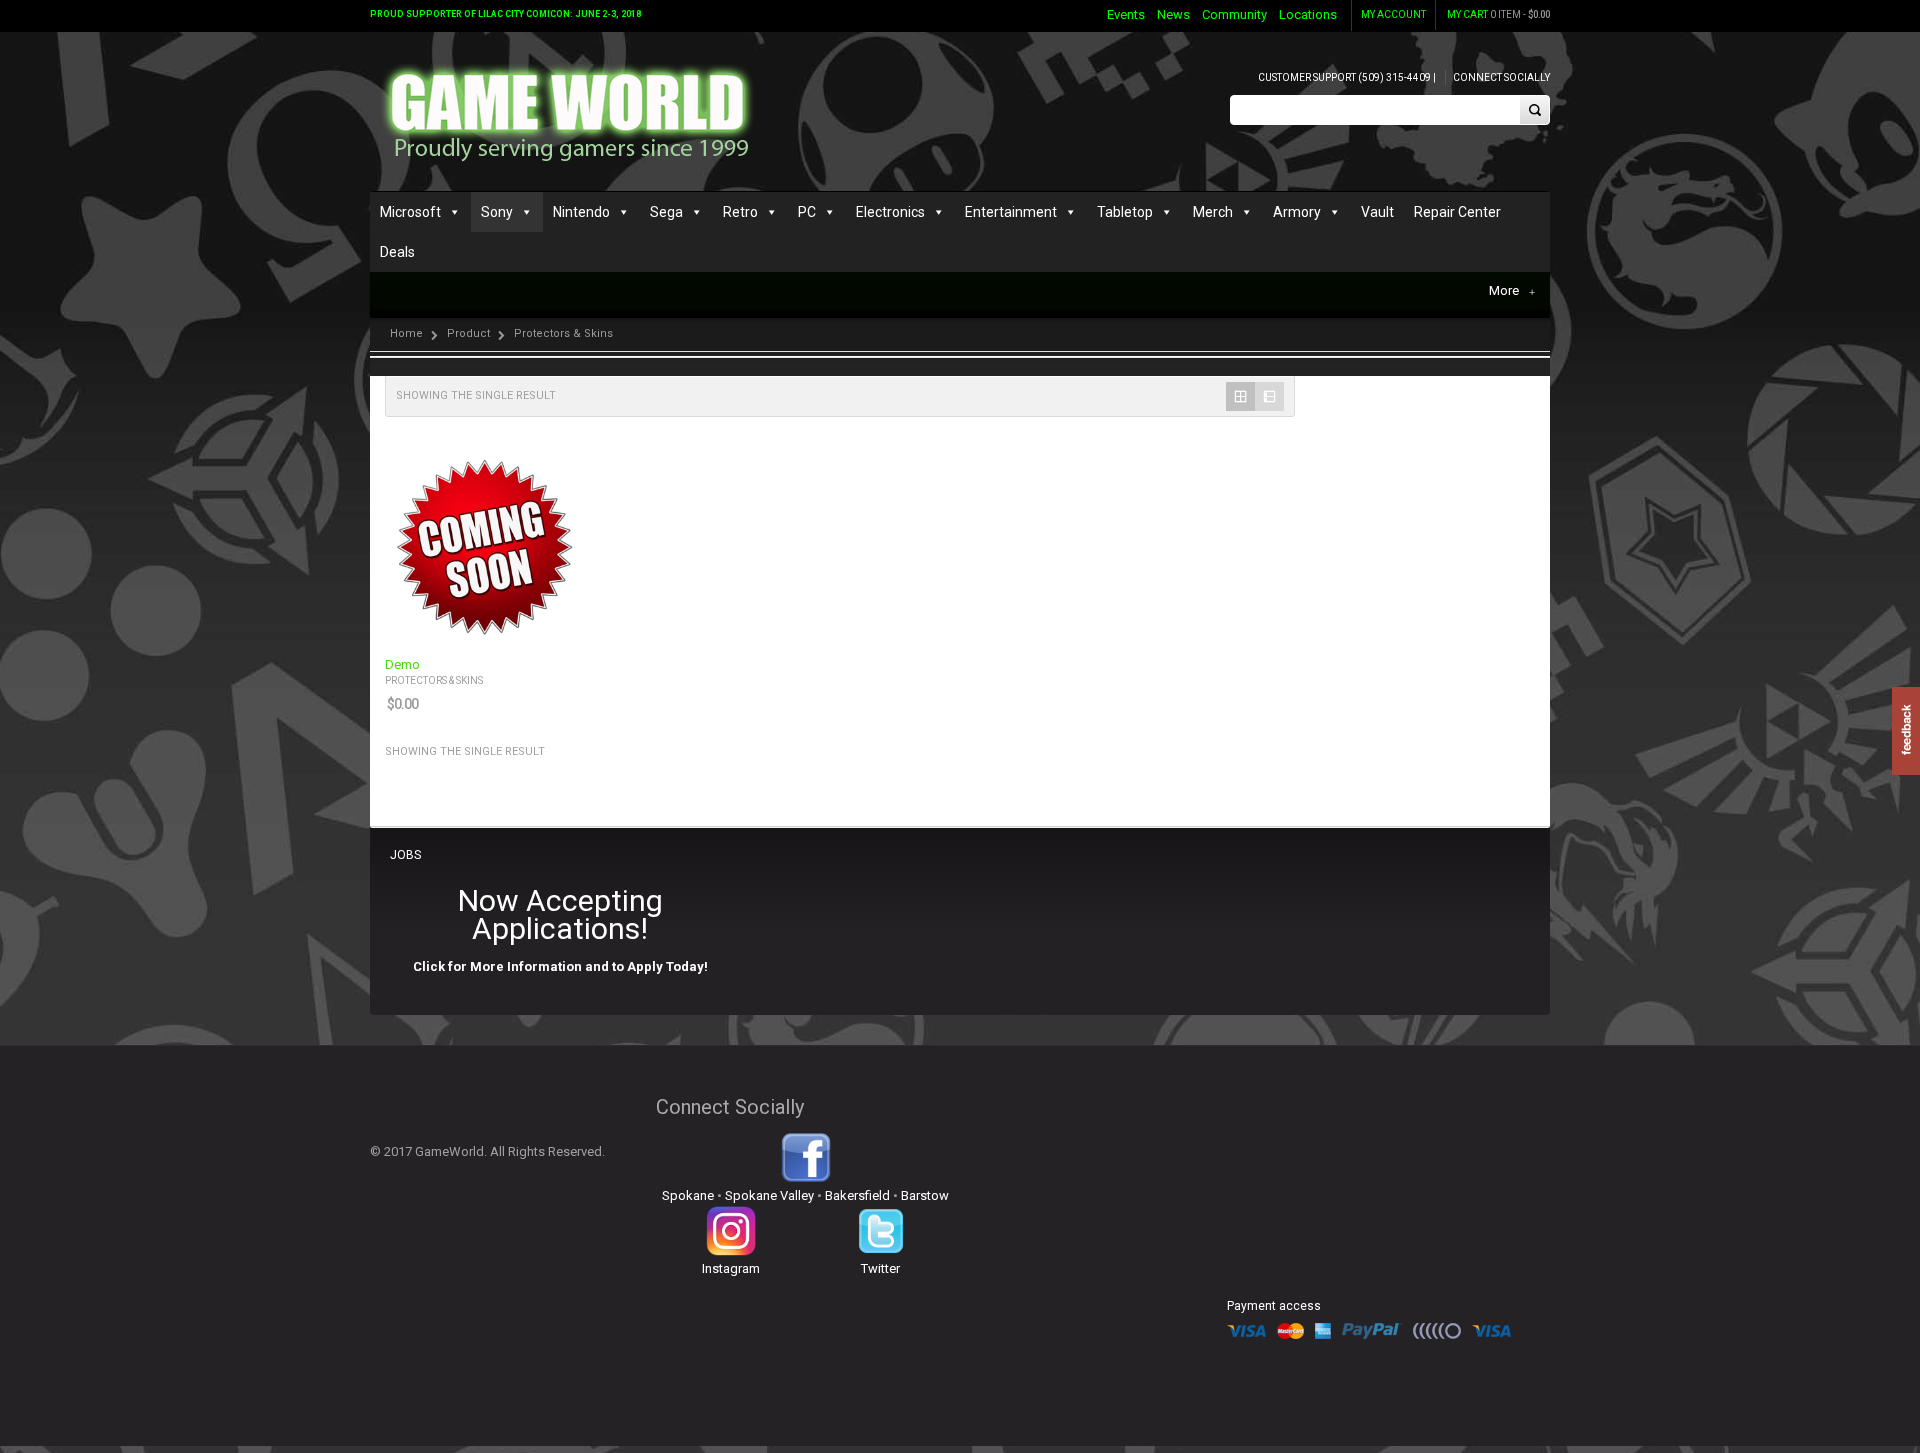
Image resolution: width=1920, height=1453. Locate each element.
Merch (1213, 212)
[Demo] (484, 545)
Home (406, 333)
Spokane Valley (769, 1195)
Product (468, 333)
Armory (1297, 212)
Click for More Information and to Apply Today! (560, 966)
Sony (497, 212)
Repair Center (1457, 212)
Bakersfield (857, 1195)
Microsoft (410, 212)
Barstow (925, 1195)
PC (807, 212)
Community (1234, 14)
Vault (1377, 212)
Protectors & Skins (434, 680)
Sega (666, 212)
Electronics (890, 212)
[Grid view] (1240, 396)
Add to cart (556, 626)
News (1173, 14)
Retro (740, 212)
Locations (1308, 14)
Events (1126, 14)
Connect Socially (1501, 77)
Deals (397, 252)
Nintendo (581, 212)
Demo (402, 665)
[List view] (1269, 396)
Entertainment (1011, 212)
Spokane (688, 1195)
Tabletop (1125, 212)
